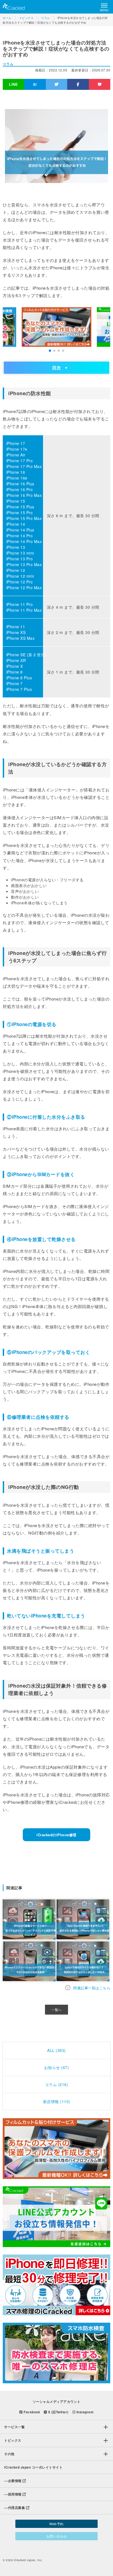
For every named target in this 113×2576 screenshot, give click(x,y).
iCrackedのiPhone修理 (56, 1835)
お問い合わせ (57, 2536)
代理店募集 (15, 2508)
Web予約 (56, 2524)
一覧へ (56, 2010)
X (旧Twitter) (58, 2412)
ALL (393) (56, 2050)
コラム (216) (57, 2084)
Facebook (31, 2412)
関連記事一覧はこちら (92, 1988)
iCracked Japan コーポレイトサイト (33, 2467)
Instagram (84, 2412)
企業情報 (13, 2481)
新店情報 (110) (57, 2101)
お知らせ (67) (57, 2067)
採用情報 (13, 2494)
